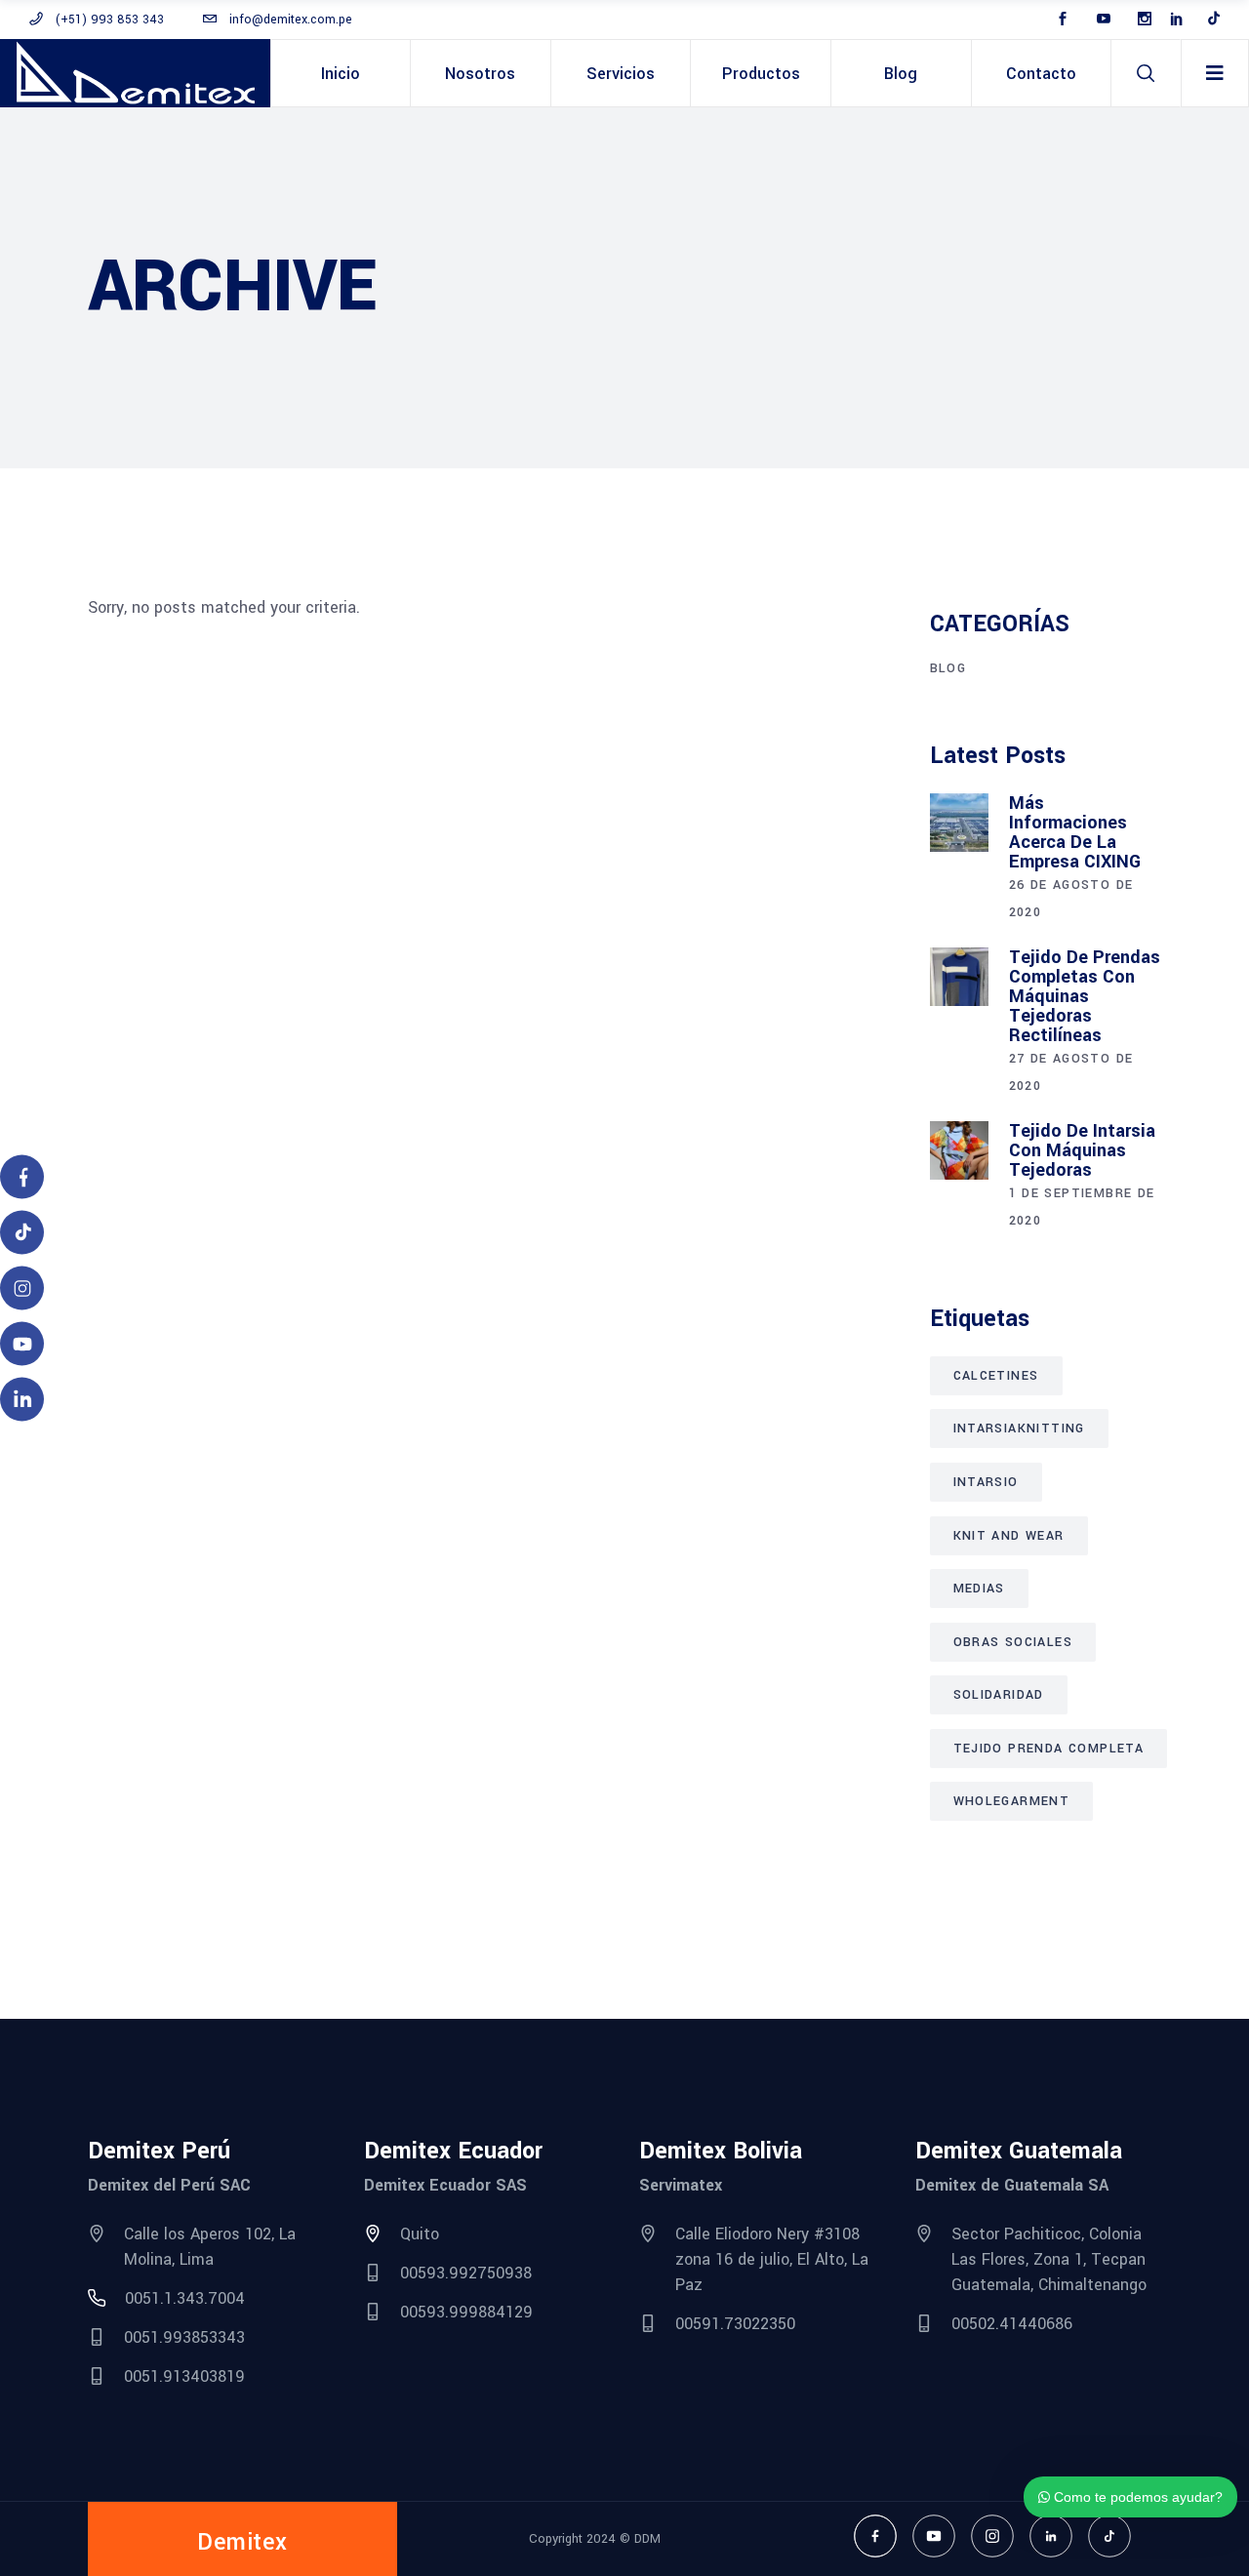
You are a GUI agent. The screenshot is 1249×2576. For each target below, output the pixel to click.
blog (948, 668)
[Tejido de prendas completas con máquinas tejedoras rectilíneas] (959, 977)
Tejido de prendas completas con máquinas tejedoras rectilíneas (1085, 996)
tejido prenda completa (1049, 1749)
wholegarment (1012, 1801)
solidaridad (999, 1695)
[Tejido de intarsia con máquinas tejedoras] (959, 1150)
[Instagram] (992, 2536)
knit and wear (1009, 1536)
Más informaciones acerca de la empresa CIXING (1075, 832)
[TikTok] (1109, 2536)
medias (979, 1589)
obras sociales (1013, 1642)
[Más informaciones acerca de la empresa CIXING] (959, 823)
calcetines (996, 1376)
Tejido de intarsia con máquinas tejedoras (1082, 1150)
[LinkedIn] (1051, 2536)
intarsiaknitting (1019, 1429)
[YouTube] (934, 2536)
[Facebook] (875, 2536)
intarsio (986, 1482)
